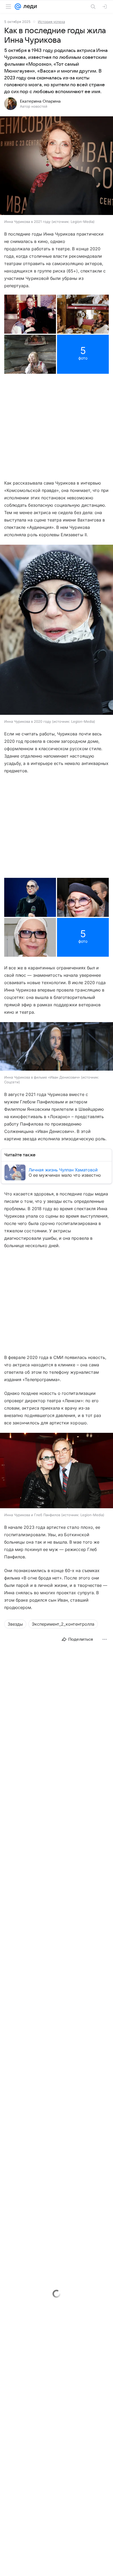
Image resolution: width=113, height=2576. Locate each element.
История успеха (51, 22)
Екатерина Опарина (40, 101)
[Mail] (18, 7)
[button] (56, 166)
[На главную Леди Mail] (29, 7)
